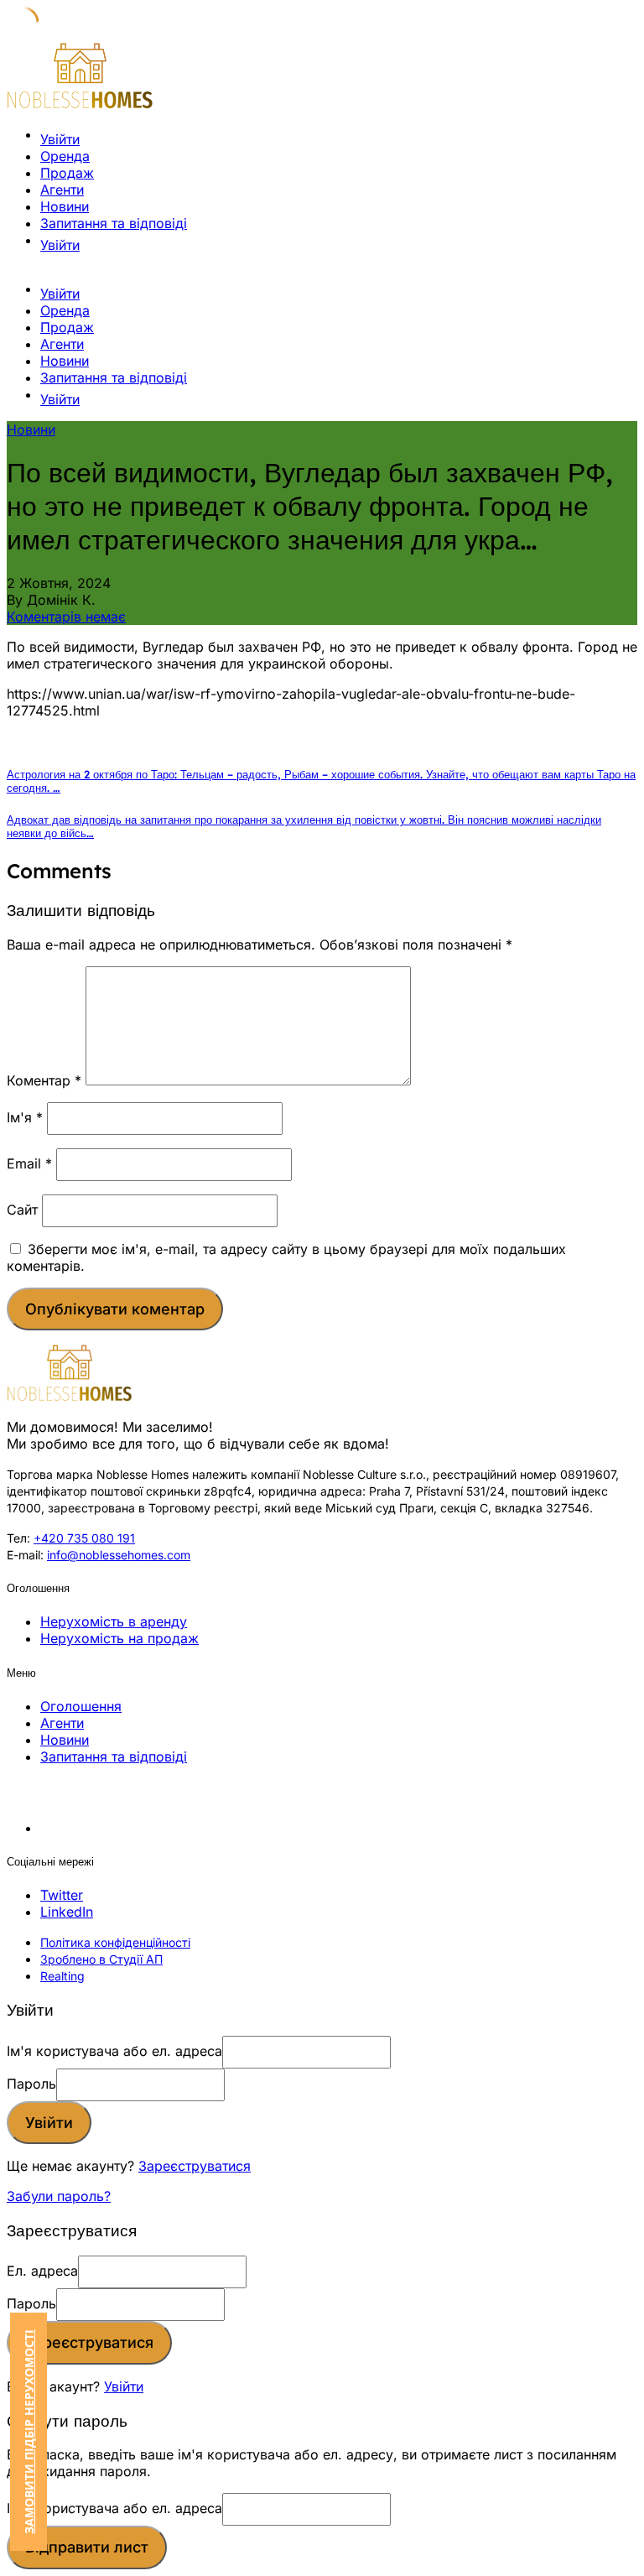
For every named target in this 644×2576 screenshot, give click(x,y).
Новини (65, 206)
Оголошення (81, 1706)
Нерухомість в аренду (114, 1621)
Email (29, 1163)
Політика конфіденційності (115, 1942)
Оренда (65, 156)
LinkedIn (67, 1912)
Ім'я (25, 1117)
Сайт (22, 1210)
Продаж (67, 173)
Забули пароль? (59, 2196)
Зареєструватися (195, 2166)
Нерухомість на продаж (119, 1638)
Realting (62, 1976)
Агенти (62, 190)
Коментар (44, 1080)
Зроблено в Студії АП (101, 1959)
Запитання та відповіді (114, 223)
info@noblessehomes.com (119, 1555)
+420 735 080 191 (84, 1538)
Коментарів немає (66, 617)
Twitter (62, 1895)
